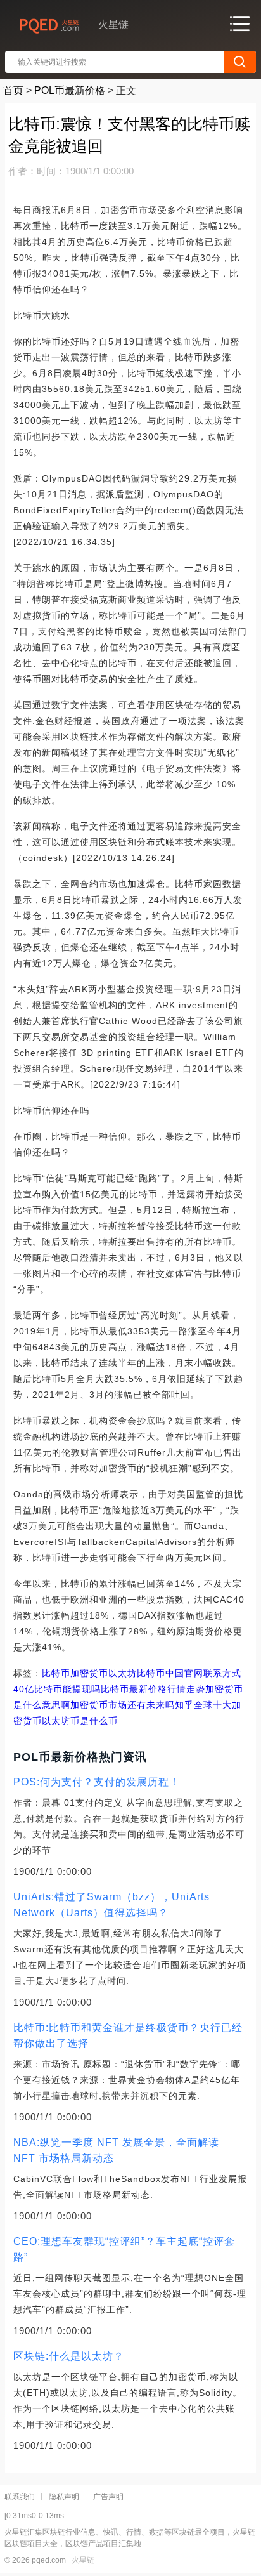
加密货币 (89, 1673)
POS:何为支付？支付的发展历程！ (97, 1782)
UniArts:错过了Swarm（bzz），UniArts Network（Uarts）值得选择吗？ (111, 1905)
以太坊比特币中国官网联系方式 (175, 1673)
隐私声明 (64, 2497)
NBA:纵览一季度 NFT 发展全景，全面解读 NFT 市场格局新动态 (116, 2150)
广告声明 (108, 2497)
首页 (13, 90)
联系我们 (20, 2497)
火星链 (83, 2560)
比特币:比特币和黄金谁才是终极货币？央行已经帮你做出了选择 (128, 2035)
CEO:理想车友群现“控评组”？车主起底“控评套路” (124, 2249)
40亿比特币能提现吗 (57, 1689)
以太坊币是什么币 (80, 1721)
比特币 (56, 1673)
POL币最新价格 (70, 90)
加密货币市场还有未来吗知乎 (132, 1705)
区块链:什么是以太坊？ (69, 2356)
